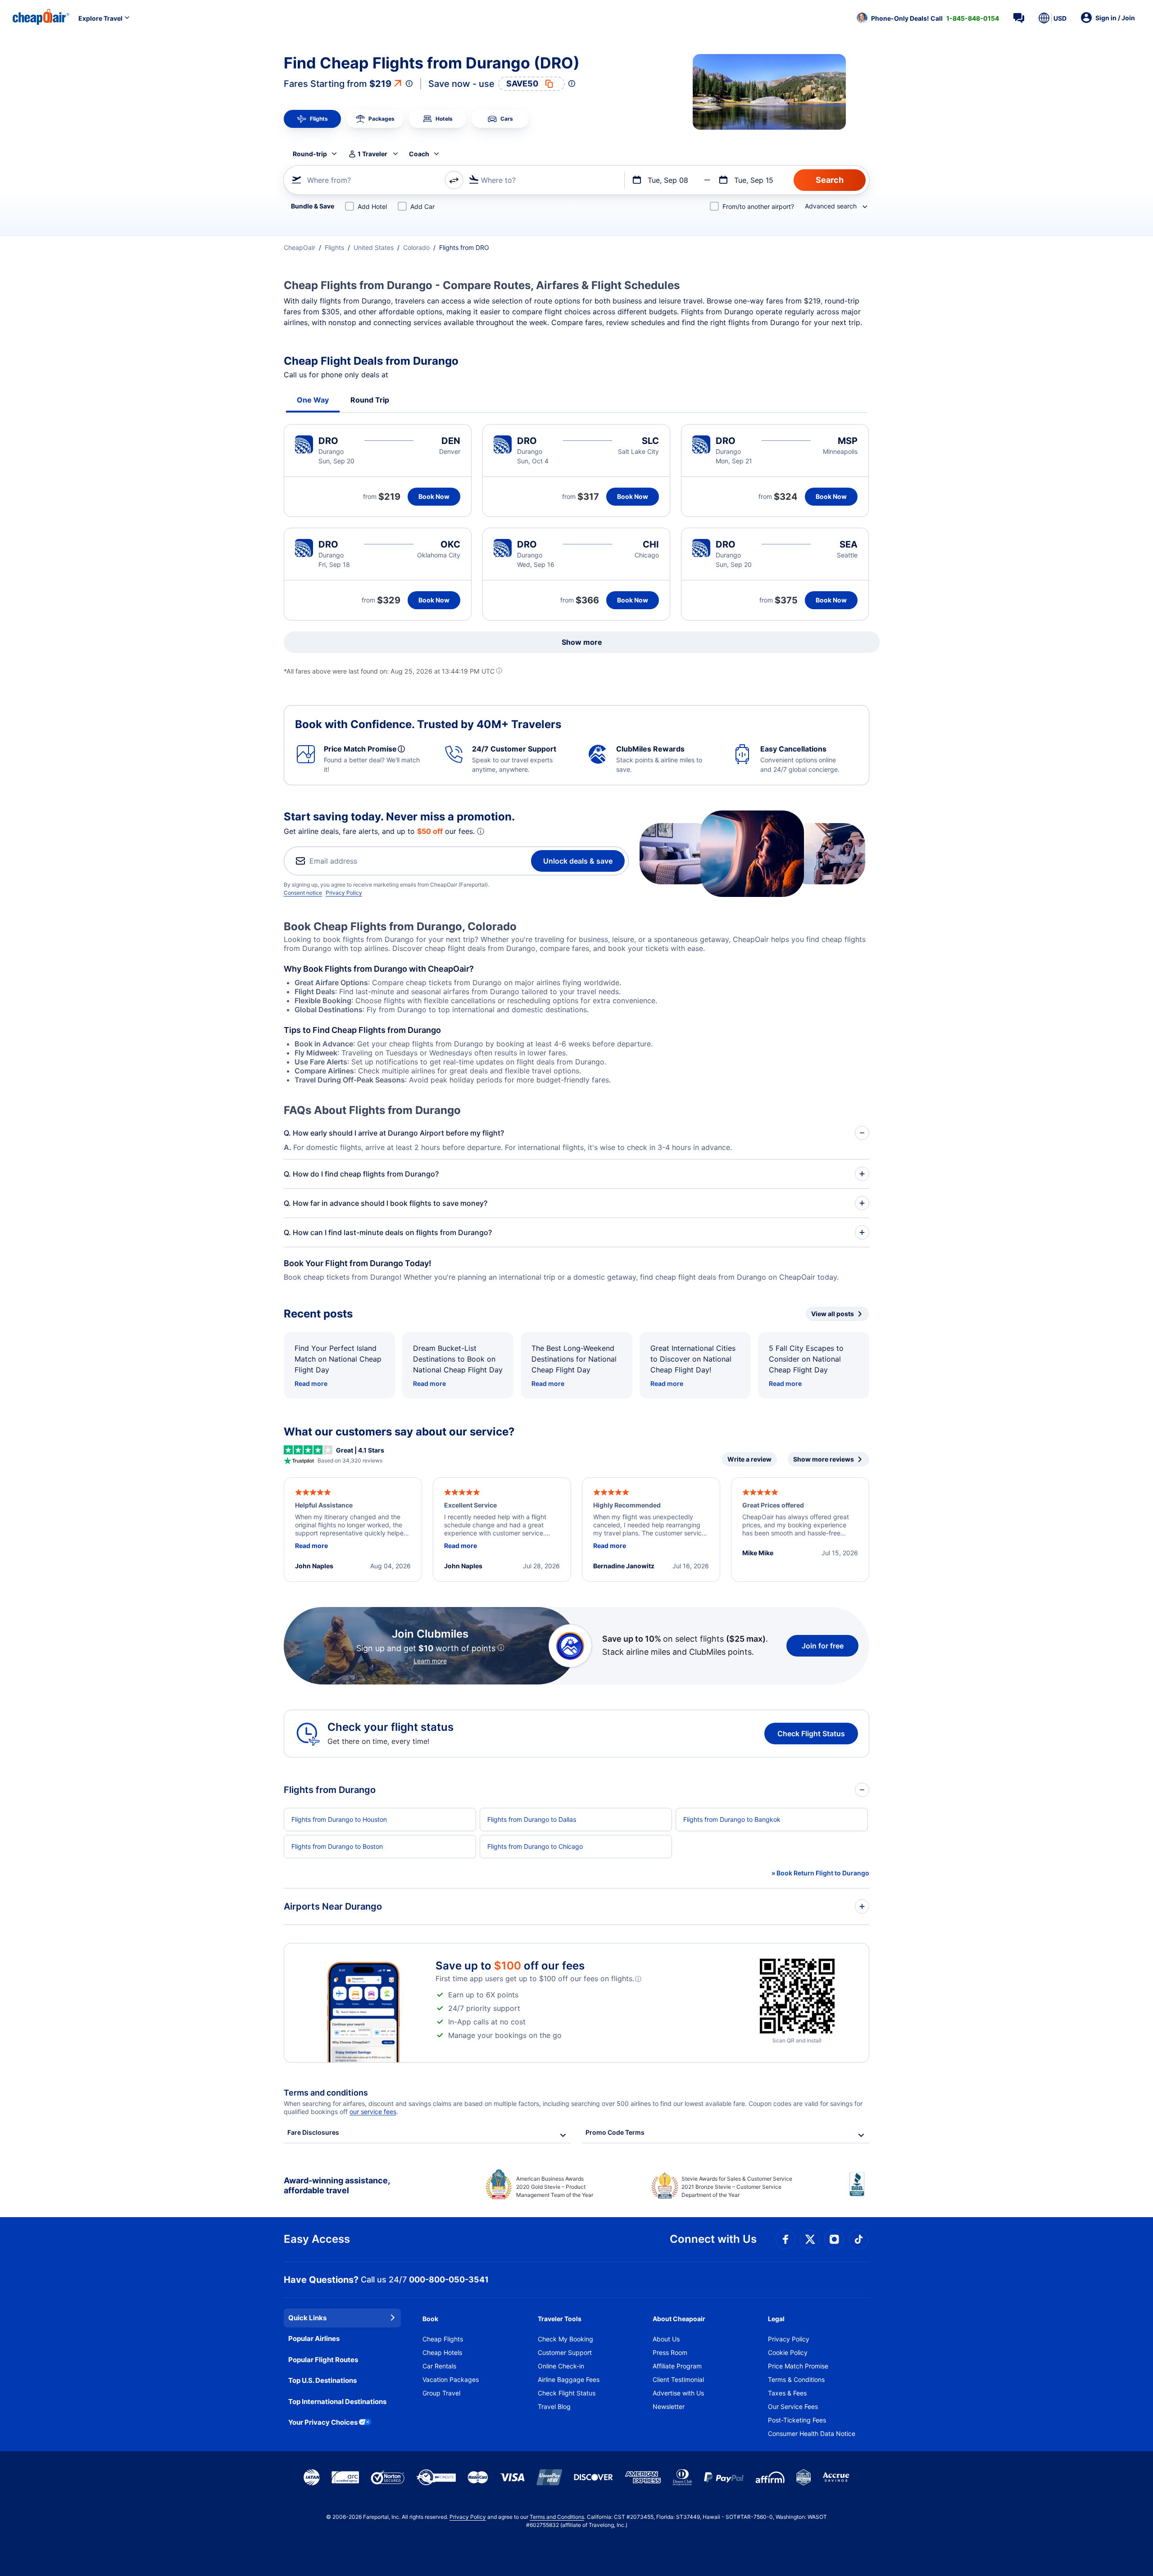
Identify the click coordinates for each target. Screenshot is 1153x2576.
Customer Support (565, 2352)
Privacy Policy (344, 893)
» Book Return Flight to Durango (820, 1873)
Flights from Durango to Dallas (532, 1819)
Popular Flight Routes (323, 2360)
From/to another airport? (758, 206)
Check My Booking (565, 2339)
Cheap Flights (443, 2339)
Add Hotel (372, 206)
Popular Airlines (314, 2338)
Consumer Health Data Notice (812, 2433)
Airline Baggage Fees (569, 2379)
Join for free (823, 1646)
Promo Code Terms (615, 2132)
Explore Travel (100, 18)
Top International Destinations (337, 2402)
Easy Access (317, 2239)
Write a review (749, 1459)
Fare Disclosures (313, 2132)
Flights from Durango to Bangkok (732, 1819)
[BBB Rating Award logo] (859, 2191)
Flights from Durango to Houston (339, 1819)
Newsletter (669, 2406)
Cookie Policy (788, 2352)
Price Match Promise (798, 2366)
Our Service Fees (793, 2406)
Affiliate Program (677, 2366)
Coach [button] (419, 154)
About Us (666, 2339)
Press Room (670, 2352)
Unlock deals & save (578, 861)
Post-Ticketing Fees (797, 2420)
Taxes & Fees (787, 2393)
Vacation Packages (451, 2379)
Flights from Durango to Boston (337, 1846)
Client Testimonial (678, 2379)
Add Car (422, 206)
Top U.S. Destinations (322, 2380)
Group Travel (441, 2393)
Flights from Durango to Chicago (535, 1846)
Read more (311, 1383)
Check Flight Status (811, 1734)
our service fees (373, 2112)
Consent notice (303, 893)
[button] (928, 18)
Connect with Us (713, 2239)
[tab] (312, 119)
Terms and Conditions (557, 2517)
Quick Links (307, 2318)
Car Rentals (439, 2366)
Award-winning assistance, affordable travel (337, 2185)
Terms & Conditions (796, 2379)
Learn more (430, 1661)
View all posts (833, 1314)
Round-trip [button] (310, 154)
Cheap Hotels (442, 2352)
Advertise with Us (678, 2393)
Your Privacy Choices (323, 2422)
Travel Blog (554, 2406)
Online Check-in (561, 2366)
